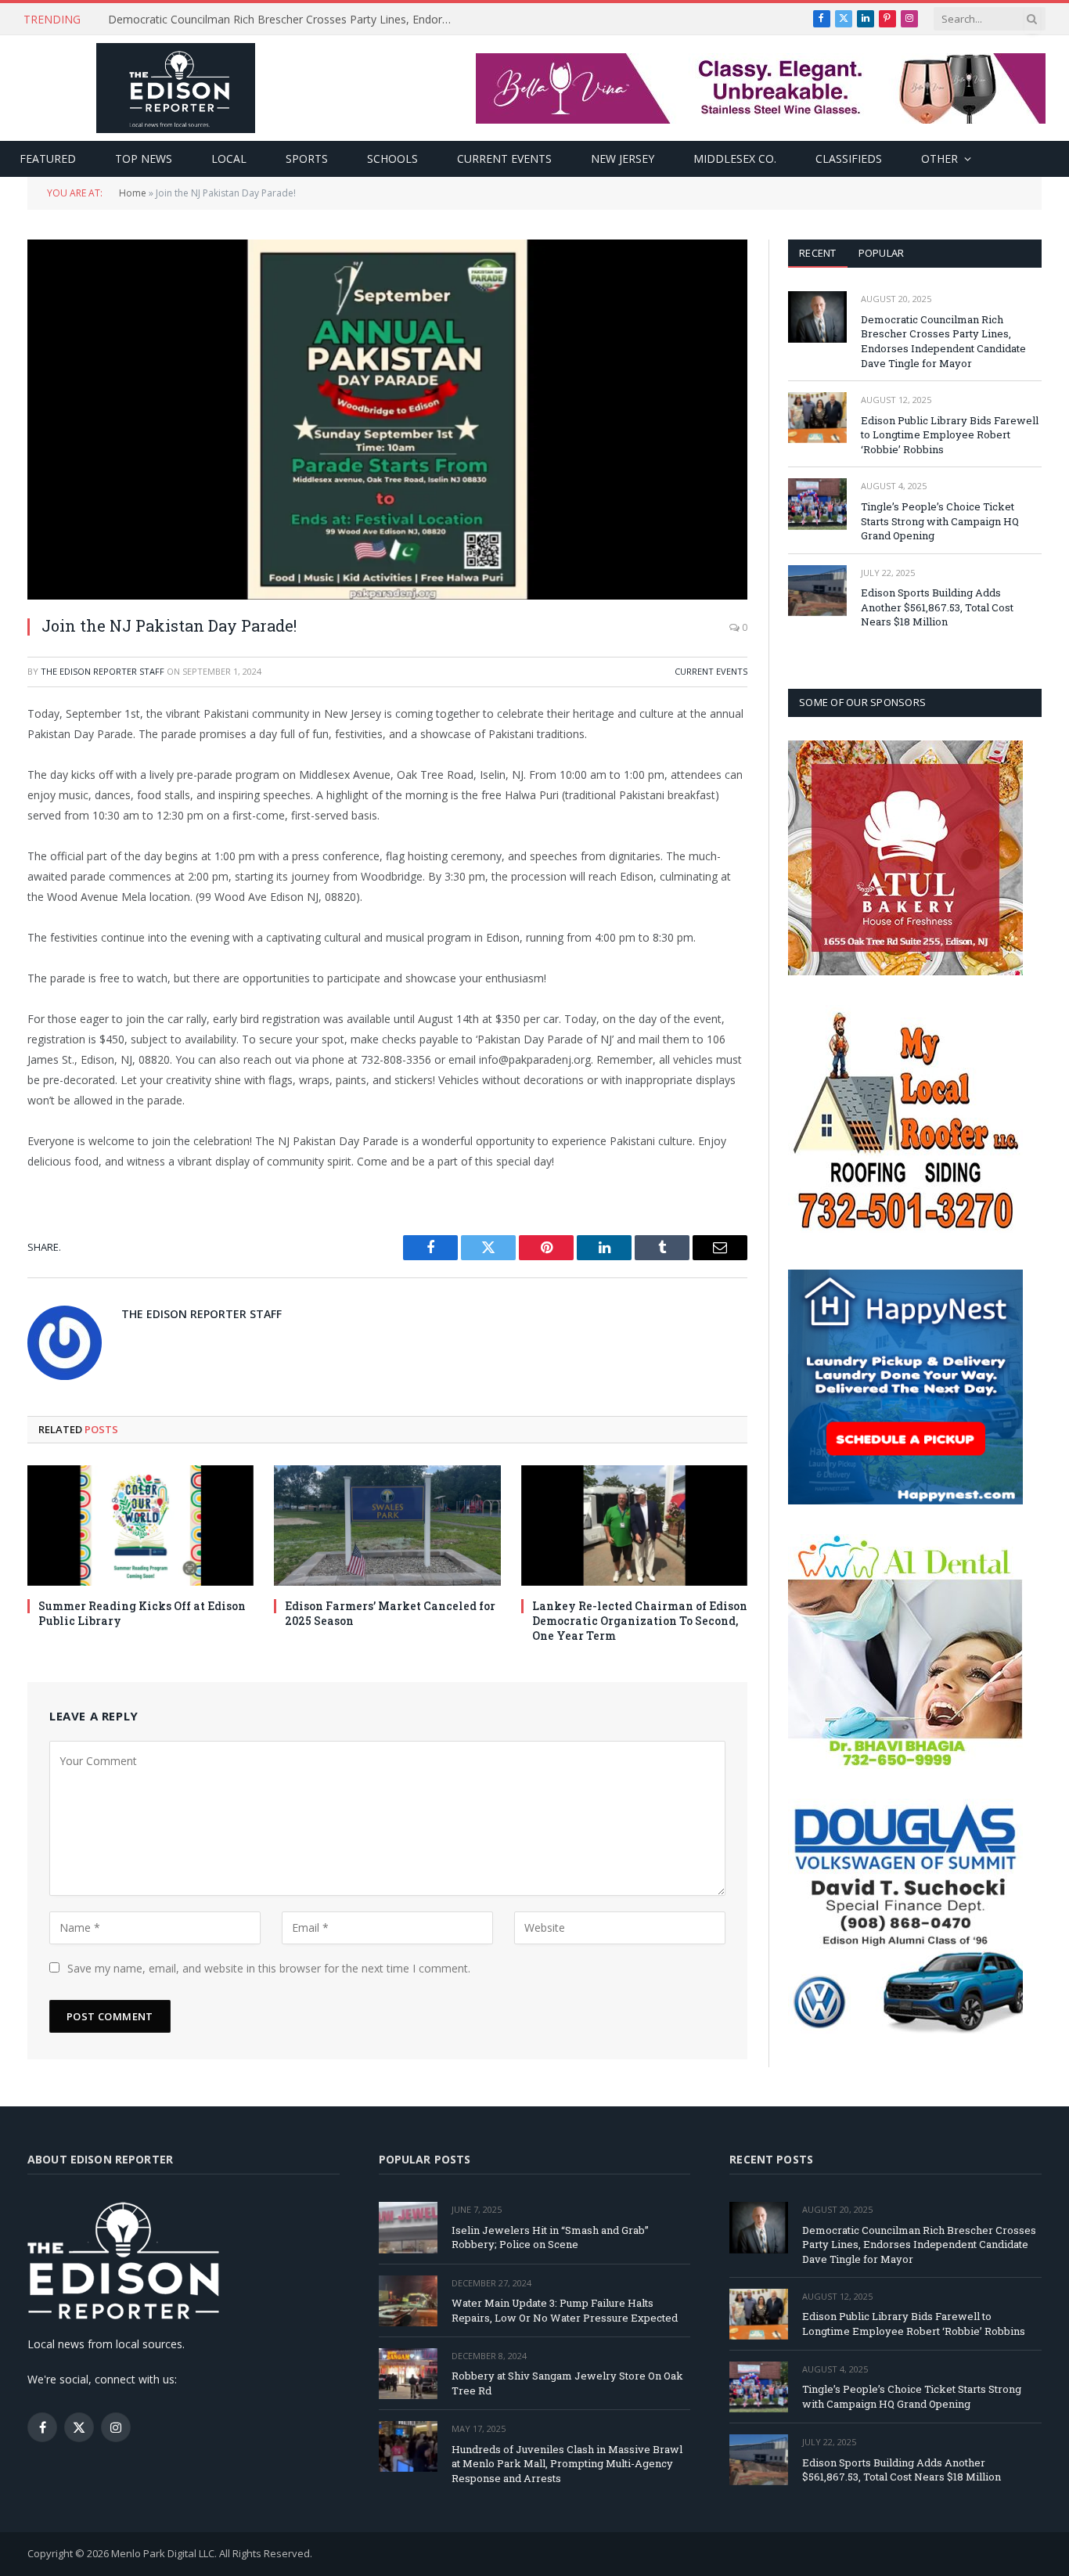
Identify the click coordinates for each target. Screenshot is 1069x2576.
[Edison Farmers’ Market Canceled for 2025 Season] (387, 1526)
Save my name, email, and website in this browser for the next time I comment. (269, 1968)
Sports (307, 159)
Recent (818, 253)
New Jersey (623, 159)
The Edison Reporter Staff (103, 671)
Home (133, 193)
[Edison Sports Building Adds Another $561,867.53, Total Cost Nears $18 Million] (817, 591)
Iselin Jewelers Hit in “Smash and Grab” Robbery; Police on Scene (550, 2237)
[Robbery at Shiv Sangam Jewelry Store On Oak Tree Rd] (408, 2374)
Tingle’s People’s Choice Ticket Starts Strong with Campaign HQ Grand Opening (940, 521)
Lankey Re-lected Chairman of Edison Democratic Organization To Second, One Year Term (640, 1621)
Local (229, 159)
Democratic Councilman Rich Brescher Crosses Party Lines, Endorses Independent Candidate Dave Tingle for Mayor (943, 341)
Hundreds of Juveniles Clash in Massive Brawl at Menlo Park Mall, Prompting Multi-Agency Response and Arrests (567, 2464)
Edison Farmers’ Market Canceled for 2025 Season (390, 1613)
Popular (882, 253)
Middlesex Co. (735, 159)
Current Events (504, 159)
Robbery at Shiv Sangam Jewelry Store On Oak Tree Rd (567, 2383)
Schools (392, 159)
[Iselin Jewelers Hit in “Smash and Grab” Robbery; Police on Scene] (408, 2227)
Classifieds (849, 159)
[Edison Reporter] (176, 88)
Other (939, 159)
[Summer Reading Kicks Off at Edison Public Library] (140, 1526)
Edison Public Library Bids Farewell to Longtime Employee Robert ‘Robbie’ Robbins (284, 20)
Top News (144, 159)
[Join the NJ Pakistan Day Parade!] (387, 420)
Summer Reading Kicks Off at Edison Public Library (142, 1613)
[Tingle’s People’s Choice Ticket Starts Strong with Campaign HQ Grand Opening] (817, 504)
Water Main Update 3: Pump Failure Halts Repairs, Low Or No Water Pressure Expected (565, 2310)
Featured (48, 159)
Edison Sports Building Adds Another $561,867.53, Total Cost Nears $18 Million (937, 607)
